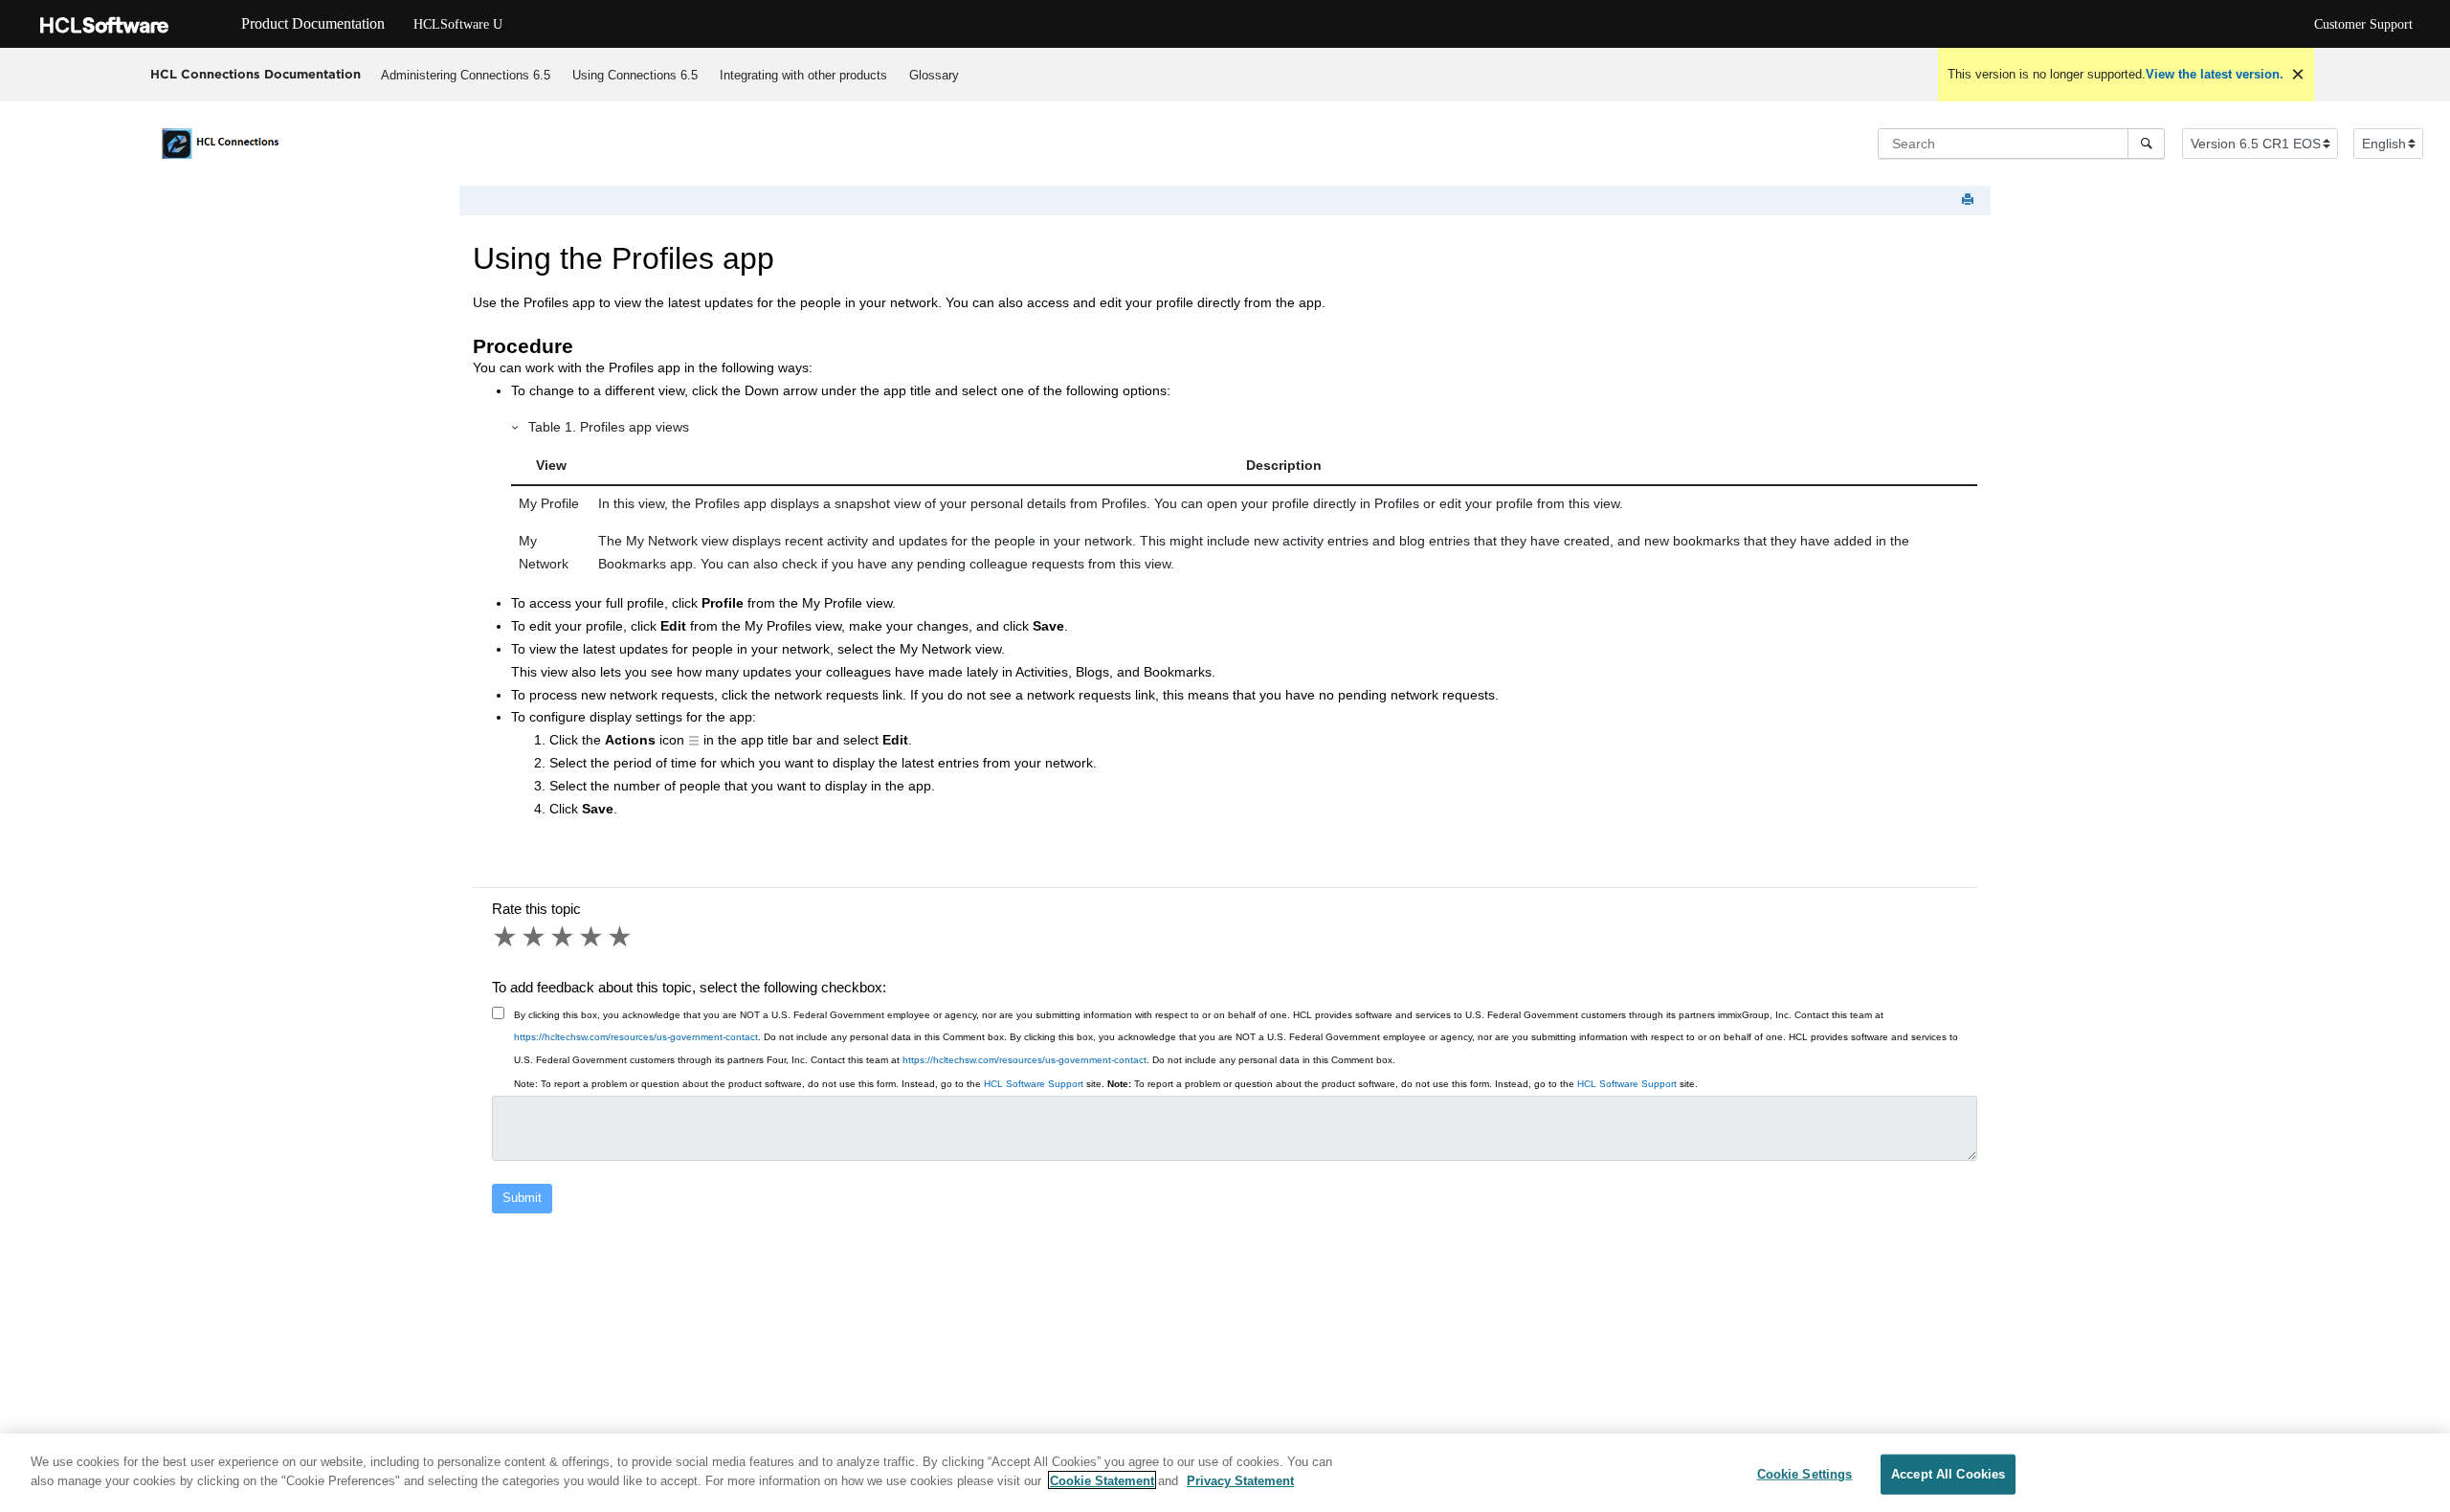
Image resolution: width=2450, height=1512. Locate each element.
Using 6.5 (635, 75)
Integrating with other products (803, 75)
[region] (1225, 1473)
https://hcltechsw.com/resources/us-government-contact (636, 1037)
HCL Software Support (1034, 1084)
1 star (506, 937)
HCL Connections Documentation (256, 74)
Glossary (934, 75)
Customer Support (2363, 24)
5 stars (621, 937)
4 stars (592, 937)
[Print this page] (1970, 200)
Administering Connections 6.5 (466, 75)
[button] (516, 427)
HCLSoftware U (458, 24)
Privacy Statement (1240, 1480)
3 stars (564, 937)
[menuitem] (466, 75)
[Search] (2146, 144)
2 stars (535, 937)
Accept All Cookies (1948, 1474)
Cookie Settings (1805, 1474)
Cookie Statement (1102, 1480)
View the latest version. (2215, 74)
